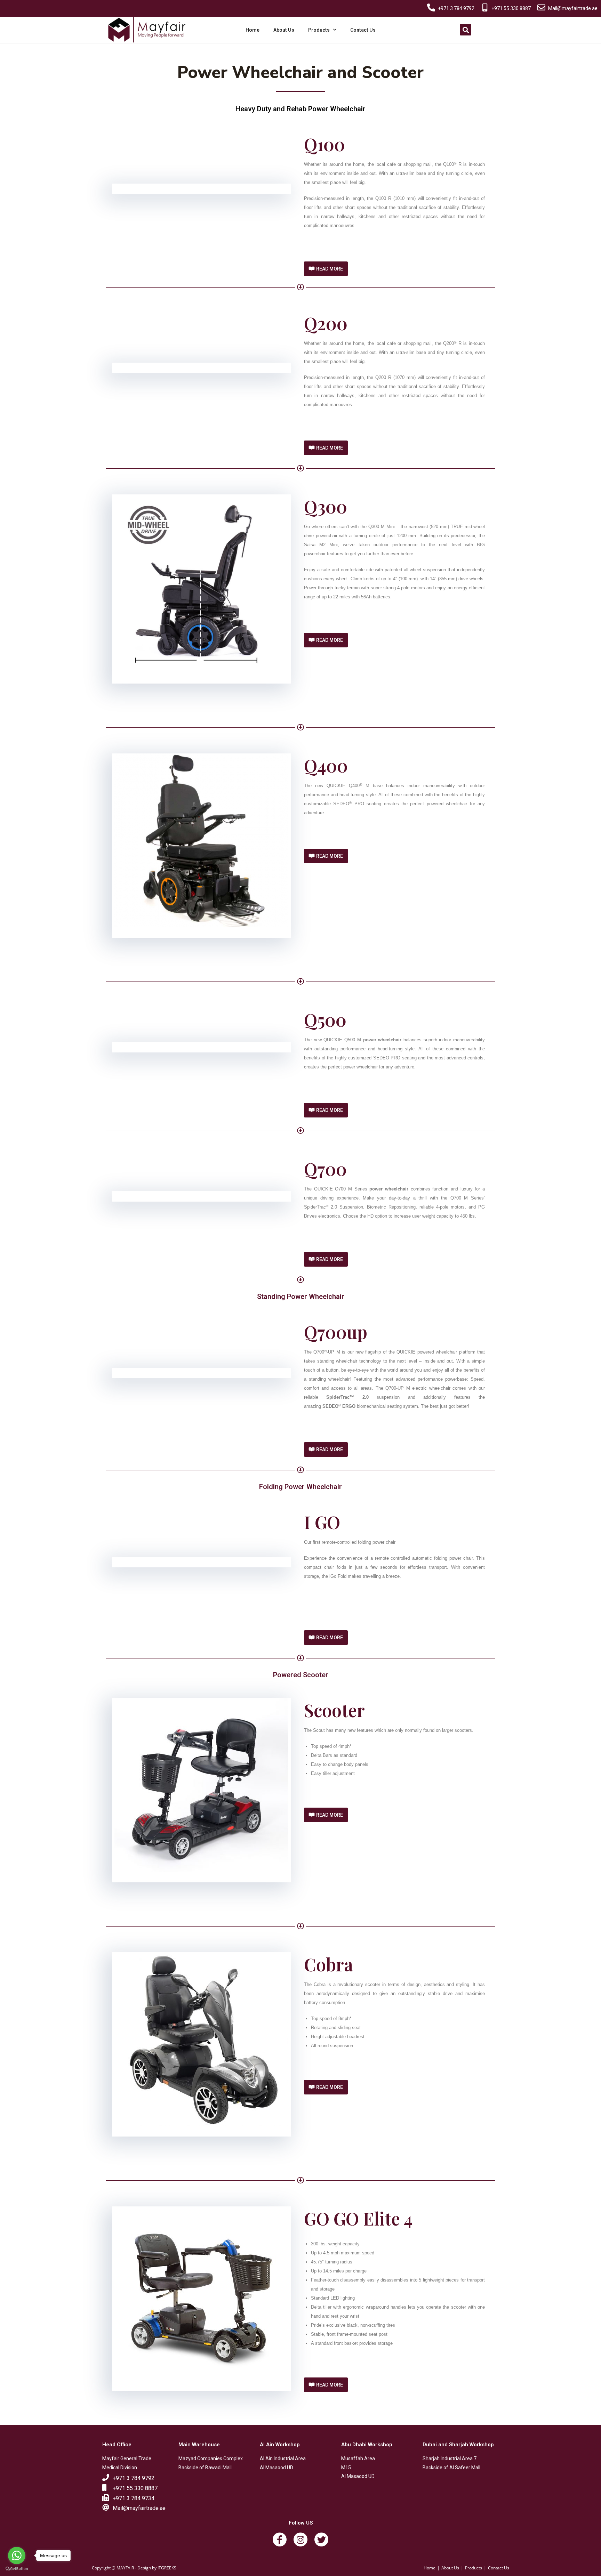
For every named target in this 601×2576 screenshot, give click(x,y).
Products (319, 30)
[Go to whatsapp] (17, 2555)
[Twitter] (321, 2539)
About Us (284, 30)
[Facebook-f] (280, 2539)
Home (253, 30)
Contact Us (363, 30)
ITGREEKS (167, 2568)
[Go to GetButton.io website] (17, 2569)
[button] (326, 269)
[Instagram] (300, 2539)
